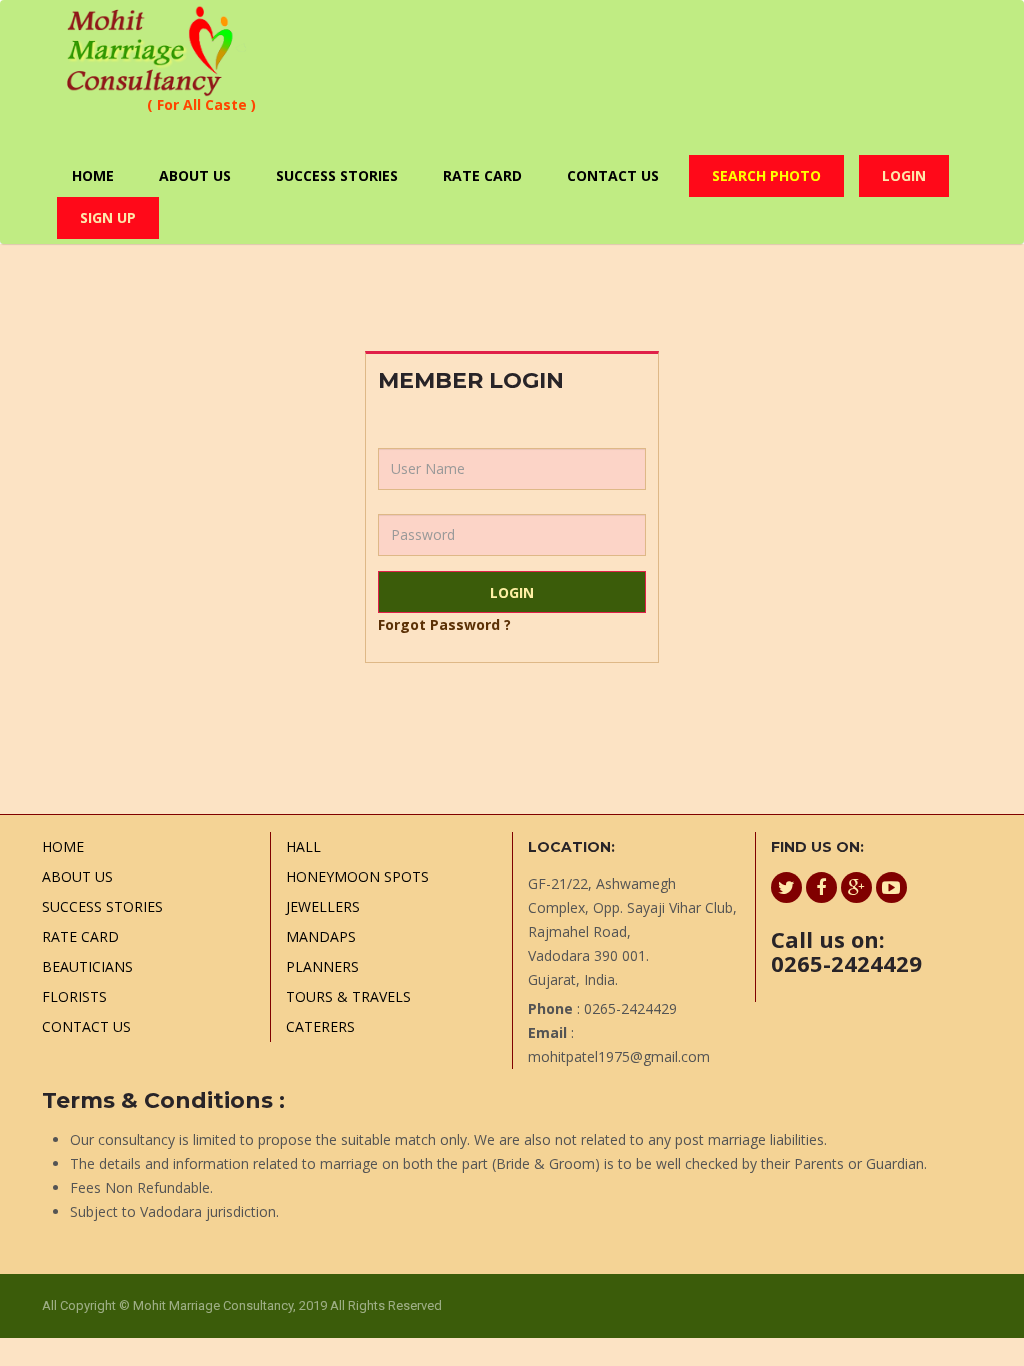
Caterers (320, 1026)
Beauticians (87, 966)
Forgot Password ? (444, 624)
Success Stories (337, 175)
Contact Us (613, 175)
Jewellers (323, 906)
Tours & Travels (348, 996)
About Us (195, 175)
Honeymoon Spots (357, 876)
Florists (74, 996)
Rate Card (482, 175)
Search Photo (766, 175)
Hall (303, 846)
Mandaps (321, 936)
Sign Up (108, 217)
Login (904, 175)
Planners (322, 966)
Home (93, 175)
